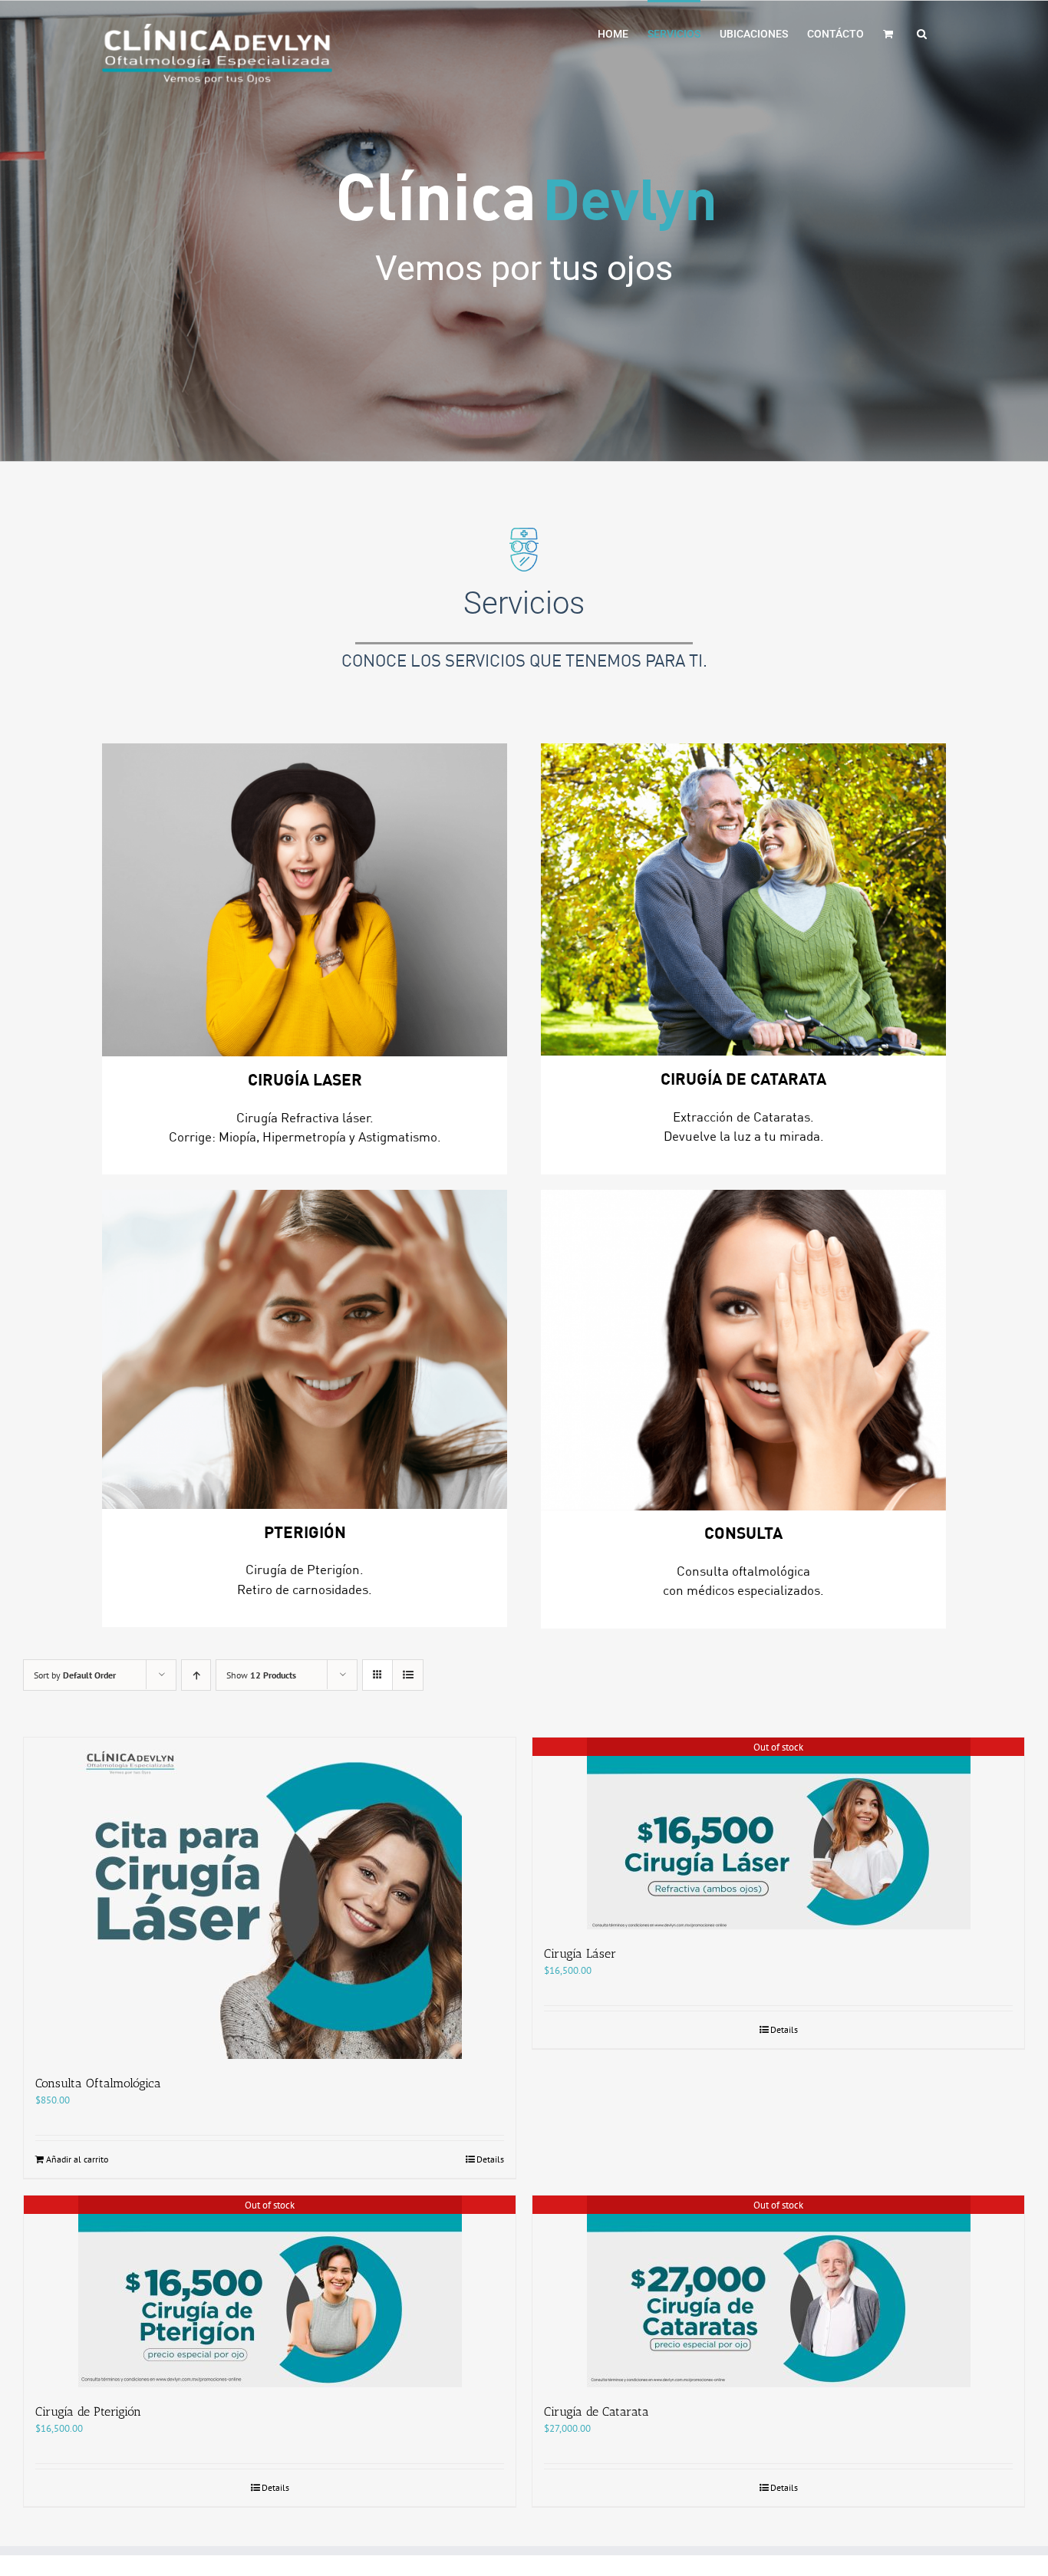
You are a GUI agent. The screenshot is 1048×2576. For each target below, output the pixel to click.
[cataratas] (743, 899)
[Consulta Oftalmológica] (270, 1898)
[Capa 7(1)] (743, 1350)
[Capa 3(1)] (305, 900)
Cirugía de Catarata (597, 2411)
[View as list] (408, 1675)
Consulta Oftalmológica (98, 2083)
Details (490, 2159)
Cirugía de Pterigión (88, 2411)
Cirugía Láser (580, 1953)
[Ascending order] (196, 1675)
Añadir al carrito (77, 2159)
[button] (922, 32)
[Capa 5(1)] (305, 1349)
